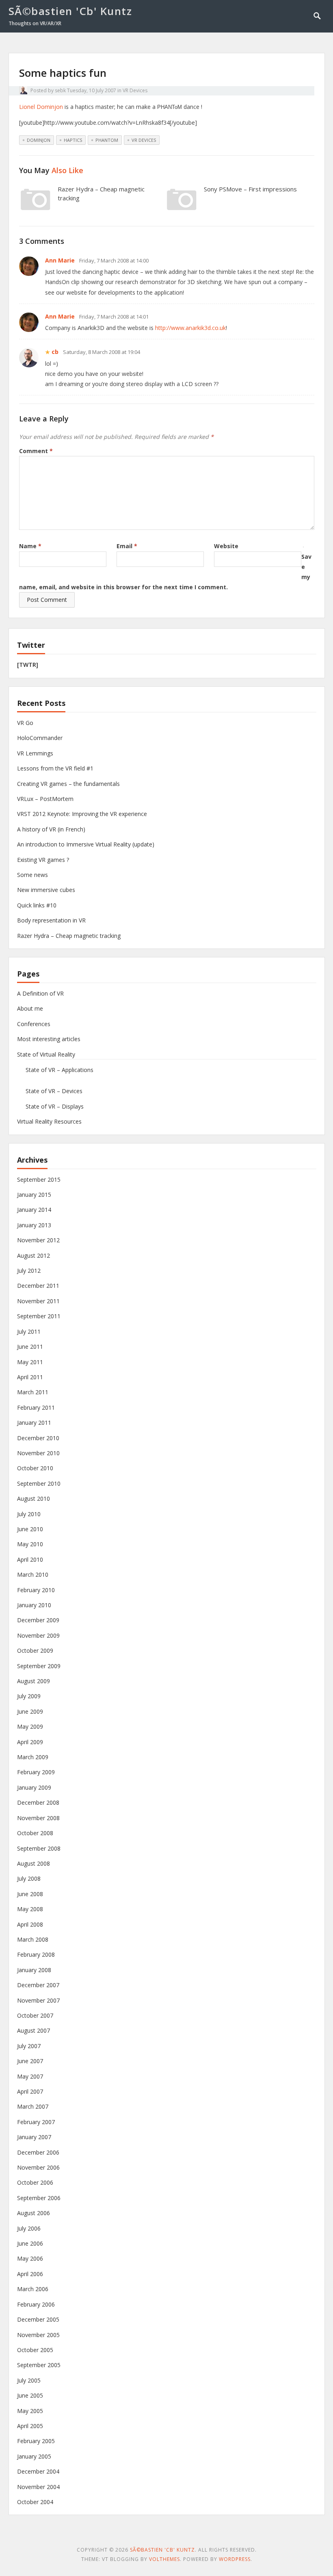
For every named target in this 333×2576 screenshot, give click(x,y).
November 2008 (38, 1818)
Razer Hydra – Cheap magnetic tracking (69, 936)
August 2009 (34, 1681)
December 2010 (38, 1438)
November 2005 (38, 2335)
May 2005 (30, 2411)
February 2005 (36, 2441)
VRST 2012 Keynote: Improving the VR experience (82, 814)
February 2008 (36, 1954)
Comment (36, 451)
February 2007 (36, 2122)
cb (55, 352)
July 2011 (29, 1331)
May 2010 (30, 1544)
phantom (107, 140)
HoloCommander (40, 738)
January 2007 (34, 2137)
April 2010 (30, 1559)
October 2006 (35, 2182)
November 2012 (38, 1240)
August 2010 (34, 1499)
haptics (73, 140)
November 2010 (38, 1453)
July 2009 (29, 1696)
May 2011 (30, 1362)
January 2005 (34, 2456)
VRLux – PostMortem (45, 799)
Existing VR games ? (43, 860)
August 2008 (34, 1863)
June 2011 (30, 1347)
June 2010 (30, 1529)
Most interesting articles (49, 1039)
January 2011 (34, 1423)
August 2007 (34, 2030)
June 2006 (30, 2243)
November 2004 (38, 2487)
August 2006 (34, 2213)
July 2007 (29, 2046)
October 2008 (35, 1833)
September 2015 (39, 1179)
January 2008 (34, 1970)
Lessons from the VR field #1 (55, 768)
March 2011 (33, 1392)
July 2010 (29, 1514)
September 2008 (39, 1848)
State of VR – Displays (55, 1106)
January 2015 (34, 1195)
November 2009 (38, 1635)
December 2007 (38, 1985)
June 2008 (30, 1894)
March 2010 (33, 1574)
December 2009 (38, 1620)
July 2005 (29, 2380)
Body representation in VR (51, 920)
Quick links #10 (37, 905)
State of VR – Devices (54, 1091)
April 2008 (30, 1924)
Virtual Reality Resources (49, 1121)
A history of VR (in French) (51, 829)
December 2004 (38, 2471)
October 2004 (35, 2502)
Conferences (34, 1024)
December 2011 (38, 1286)
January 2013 (34, 1225)
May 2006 (30, 2258)
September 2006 (39, 2198)
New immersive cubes (46, 890)
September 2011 (39, 1316)
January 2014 (34, 1210)
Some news (32, 875)
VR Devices (135, 90)
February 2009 (36, 1772)
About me (30, 1008)
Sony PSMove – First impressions (250, 189)
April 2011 (30, 1377)
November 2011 (38, 1301)
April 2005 (30, 2426)
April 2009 (30, 1742)
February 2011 (36, 1407)
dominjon (39, 140)
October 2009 (35, 1650)
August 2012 (34, 1255)
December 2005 (38, 2319)
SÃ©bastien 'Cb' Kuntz (70, 11)
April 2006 (30, 2274)
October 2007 (35, 2015)
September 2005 (39, 2365)
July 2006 (29, 2228)
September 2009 (39, 1666)
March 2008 (33, 1939)
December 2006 (38, 2152)
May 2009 (30, 1726)
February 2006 (36, 2304)
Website (226, 546)
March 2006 (33, 2289)
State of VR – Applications (59, 1070)
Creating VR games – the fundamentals (68, 784)
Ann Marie (60, 260)
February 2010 (36, 1590)
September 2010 (39, 1483)
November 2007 (38, 2000)
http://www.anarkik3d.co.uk (190, 328)
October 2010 (35, 1468)
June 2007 (30, 2061)
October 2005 (35, 2350)
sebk (60, 90)
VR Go (25, 723)
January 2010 (34, 1605)
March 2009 (33, 1757)
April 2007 (30, 2091)
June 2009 (30, 1711)
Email (127, 546)
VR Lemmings (35, 753)
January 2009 (34, 1787)
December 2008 (38, 1802)
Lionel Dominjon (41, 107)
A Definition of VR (40, 993)
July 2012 (29, 1271)
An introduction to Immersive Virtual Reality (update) (86, 844)
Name (30, 546)
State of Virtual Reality (46, 1054)
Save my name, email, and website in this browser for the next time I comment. (165, 572)
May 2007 (30, 2076)
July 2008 (29, 1878)
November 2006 (38, 2167)
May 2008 (30, 1909)
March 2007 (33, 2106)
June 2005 (30, 2395)
